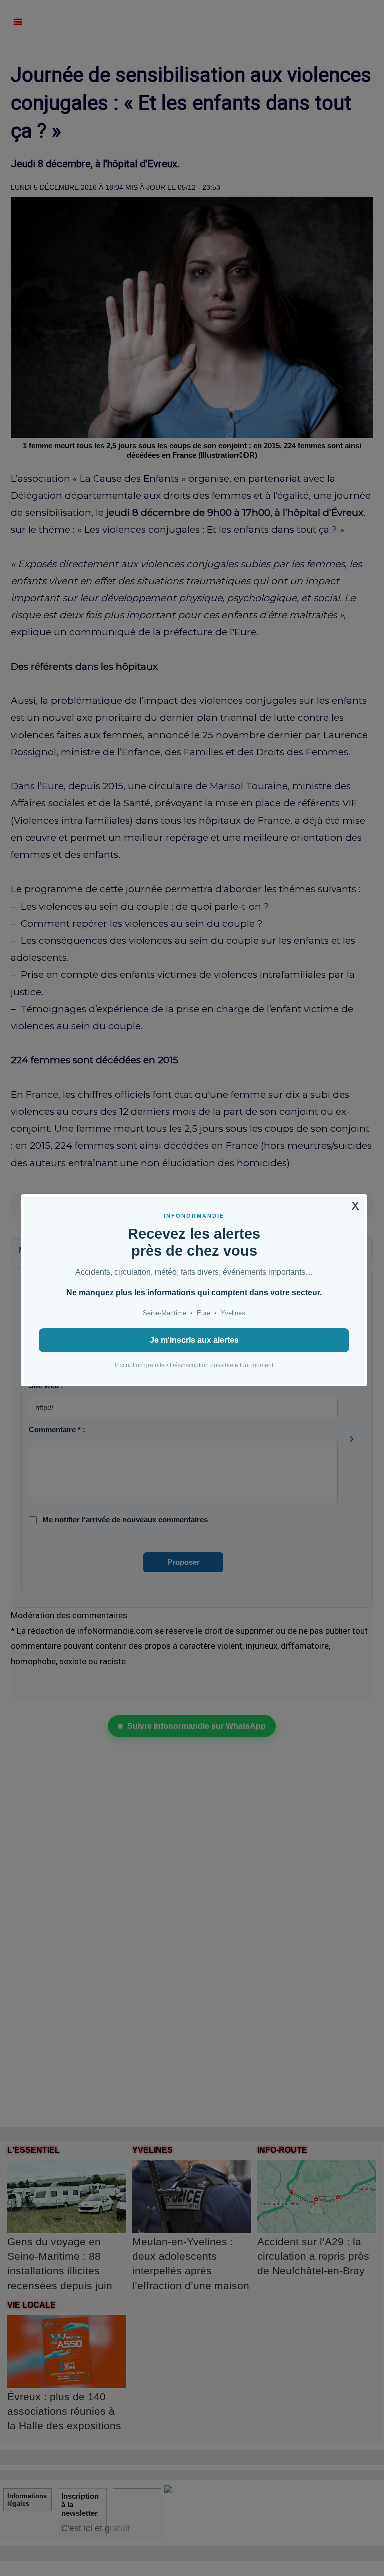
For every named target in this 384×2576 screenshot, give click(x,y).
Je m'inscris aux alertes (194, 1340)
